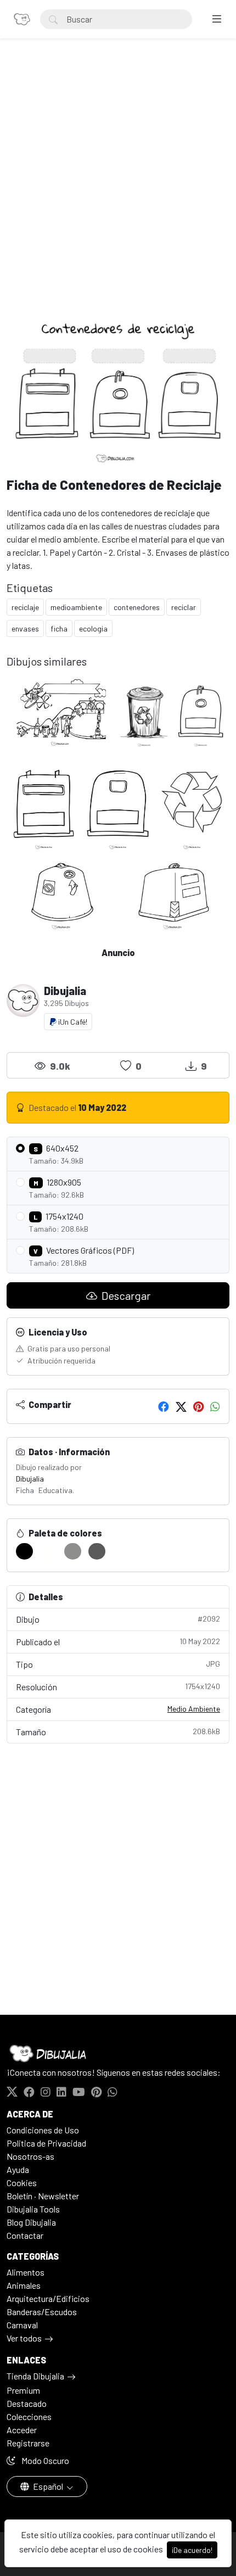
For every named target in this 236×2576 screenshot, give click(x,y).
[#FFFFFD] (49, 1551)
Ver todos (24, 2338)
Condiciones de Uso (43, 2130)
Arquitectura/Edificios (48, 2298)
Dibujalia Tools (33, 2209)
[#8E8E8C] (73, 1551)
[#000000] (24, 1551)
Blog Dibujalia (31, 2222)
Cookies (22, 2183)
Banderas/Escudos (42, 2312)
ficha (59, 628)
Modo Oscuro (44, 2460)
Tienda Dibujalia (35, 2376)
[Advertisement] (118, 187)
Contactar (25, 2235)
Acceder (22, 2430)
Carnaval (22, 2325)
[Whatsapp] (215, 1406)
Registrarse (28, 2443)
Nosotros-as (30, 2156)
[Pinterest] (198, 1406)
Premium (23, 2390)
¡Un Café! (72, 1022)
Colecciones (29, 2416)
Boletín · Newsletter (43, 2196)
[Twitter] (181, 1406)
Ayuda (18, 2169)
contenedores (137, 607)
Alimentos (26, 2272)
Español (48, 2486)
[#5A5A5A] (97, 1551)
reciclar (184, 607)
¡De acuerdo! (192, 2550)
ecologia (93, 628)
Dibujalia (30, 1479)
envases (25, 628)
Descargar (125, 1295)
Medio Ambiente (194, 1709)
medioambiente (76, 607)
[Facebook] (164, 1406)
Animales (24, 2285)
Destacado (27, 2403)
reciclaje (25, 607)
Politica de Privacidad (46, 2143)
